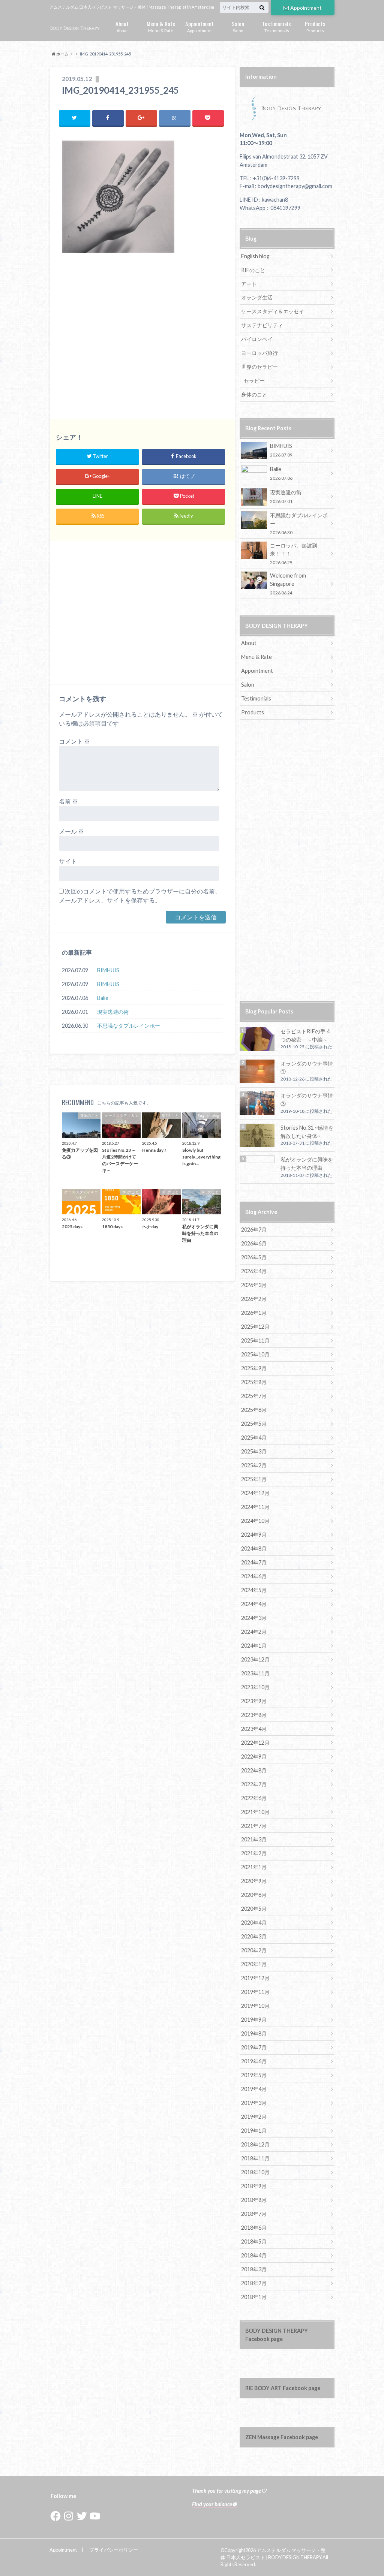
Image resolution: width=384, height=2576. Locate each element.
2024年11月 (255, 1507)
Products (315, 26)
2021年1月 (254, 1867)
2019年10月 (255, 2006)
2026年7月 (254, 1230)
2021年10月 (255, 1812)
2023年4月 (254, 1729)
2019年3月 (254, 2103)
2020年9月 (254, 1881)
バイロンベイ (257, 339)
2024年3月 (254, 1618)
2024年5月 (254, 1590)
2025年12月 (255, 1327)
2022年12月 (255, 1743)
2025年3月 (254, 1451)
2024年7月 (254, 1562)
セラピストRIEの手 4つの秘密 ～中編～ (305, 1035)
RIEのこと (253, 270)
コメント (74, 741)
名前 (68, 801)
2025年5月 (254, 1424)
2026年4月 (254, 1271)
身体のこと (254, 394)
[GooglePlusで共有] (141, 118)
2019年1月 (254, 2131)
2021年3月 (254, 1839)
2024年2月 (254, 1632)
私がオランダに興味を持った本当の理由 (307, 1164)
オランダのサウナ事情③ (307, 1099)
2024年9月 (254, 1535)
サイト (68, 861)
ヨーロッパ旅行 (259, 353)
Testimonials (277, 26)
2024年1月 (254, 1646)
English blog (255, 256)
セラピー (254, 381)
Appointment (306, 8)
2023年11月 (255, 1673)
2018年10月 (255, 2172)
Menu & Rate (161, 26)
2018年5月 (254, 2241)
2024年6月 (254, 1576)
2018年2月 (254, 2283)
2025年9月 (254, 1368)
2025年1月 (254, 1479)
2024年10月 (255, 1521)
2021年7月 (254, 1826)
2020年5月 (254, 1909)
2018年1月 (254, 2297)
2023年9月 (254, 1701)
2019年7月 (254, 2047)
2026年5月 (254, 1257)
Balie (103, 998)
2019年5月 (254, 2075)
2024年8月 (254, 1548)
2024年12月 (255, 1493)
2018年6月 (254, 2228)
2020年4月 (254, 1923)
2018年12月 (255, 2144)
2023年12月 (255, 1659)
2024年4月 (254, 1604)
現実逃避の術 (113, 1012)
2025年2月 (254, 1465)
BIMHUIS (108, 970)
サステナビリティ (262, 325)
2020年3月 (254, 1936)
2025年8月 (254, 1382)
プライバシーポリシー (114, 2550)
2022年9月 (254, 1756)
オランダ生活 (257, 297)
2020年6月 (254, 1895)
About (122, 26)
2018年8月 (254, 2200)
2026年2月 (254, 1299)
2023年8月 (254, 1715)
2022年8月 (254, 1770)
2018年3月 (254, 2269)
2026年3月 (254, 1285)
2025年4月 (254, 1438)
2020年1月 (254, 1964)
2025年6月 (254, 1410)
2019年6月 (254, 2061)
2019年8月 (254, 2033)
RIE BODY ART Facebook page (283, 2388)
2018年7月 (254, 2214)
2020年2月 (254, 1950)
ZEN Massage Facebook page (282, 2437)
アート (249, 284)
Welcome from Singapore (288, 584)
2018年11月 (255, 2158)
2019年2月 (254, 2117)
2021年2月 (254, 1853)
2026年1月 (254, 1313)
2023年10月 (255, 1687)
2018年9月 (254, 2186)
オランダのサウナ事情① (307, 1068)
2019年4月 (254, 2089)
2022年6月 (254, 1798)
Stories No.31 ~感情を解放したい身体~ (307, 1132)
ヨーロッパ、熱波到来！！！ (294, 554)
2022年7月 (254, 1784)
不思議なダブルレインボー (129, 1026)
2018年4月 (254, 2255)
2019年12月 (255, 1978)
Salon (238, 26)
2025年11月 (255, 1340)
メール (71, 831)
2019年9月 (254, 2020)
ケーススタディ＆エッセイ (273, 311)
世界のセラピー (259, 367)
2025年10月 (255, 1354)
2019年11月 (255, 1992)
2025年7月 (254, 1396)
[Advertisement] (142, 340)
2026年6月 (254, 1243)
